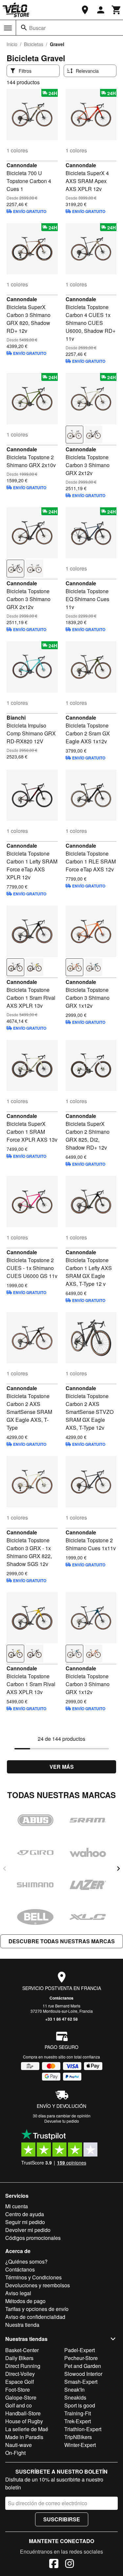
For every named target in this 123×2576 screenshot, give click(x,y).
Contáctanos (61, 1998)
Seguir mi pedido (25, 2222)
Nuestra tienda (22, 2325)
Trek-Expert (78, 2421)
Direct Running (23, 2366)
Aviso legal (18, 2293)
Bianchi (16, 717)
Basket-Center (22, 2350)
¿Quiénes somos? (26, 2261)
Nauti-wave (19, 2445)
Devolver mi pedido (28, 2230)
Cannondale (22, 165)
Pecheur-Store (81, 2358)
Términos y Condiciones (33, 2277)
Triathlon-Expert (83, 2429)
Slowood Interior (83, 2374)
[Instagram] (70, 2564)
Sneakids (75, 2397)
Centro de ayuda (25, 2214)
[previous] (5, 1869)
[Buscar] (24, 28)
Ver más (62, 1767)
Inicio (12, 44)
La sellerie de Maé (27, 2429)
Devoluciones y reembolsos (38, 2285)
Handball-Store (23, 2413)
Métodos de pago (25, 2301)
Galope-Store (21, 2397)
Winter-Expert (80, 2445)
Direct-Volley (20, 2374)
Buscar (37, 28)
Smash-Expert (81, 2382)
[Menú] (8, 28)
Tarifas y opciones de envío (37, 2309)
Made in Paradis (24, 2437)
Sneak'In (74, 2390)
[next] (118, 1869)
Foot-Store (18, 2390)
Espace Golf (20, 2382)
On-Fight (15, 2453)
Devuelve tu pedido (62, 2121)
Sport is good (80, 2405)
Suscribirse (62, 2519)
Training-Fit (78, 2413)
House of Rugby (24, 2421)
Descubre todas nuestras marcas (62, 1941)
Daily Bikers (19, 2358)
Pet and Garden (83, 2366)
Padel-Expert (80, 2350)
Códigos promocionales (33, 2238)
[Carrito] (116, 10)
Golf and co (19, 2405)
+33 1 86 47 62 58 (61, 2019)
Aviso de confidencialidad (35, 2317)
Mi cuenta (17, 2206)
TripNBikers (78, 2437)
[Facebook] (54, 2564)
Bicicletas (34, 44)
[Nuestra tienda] (85, 10)
